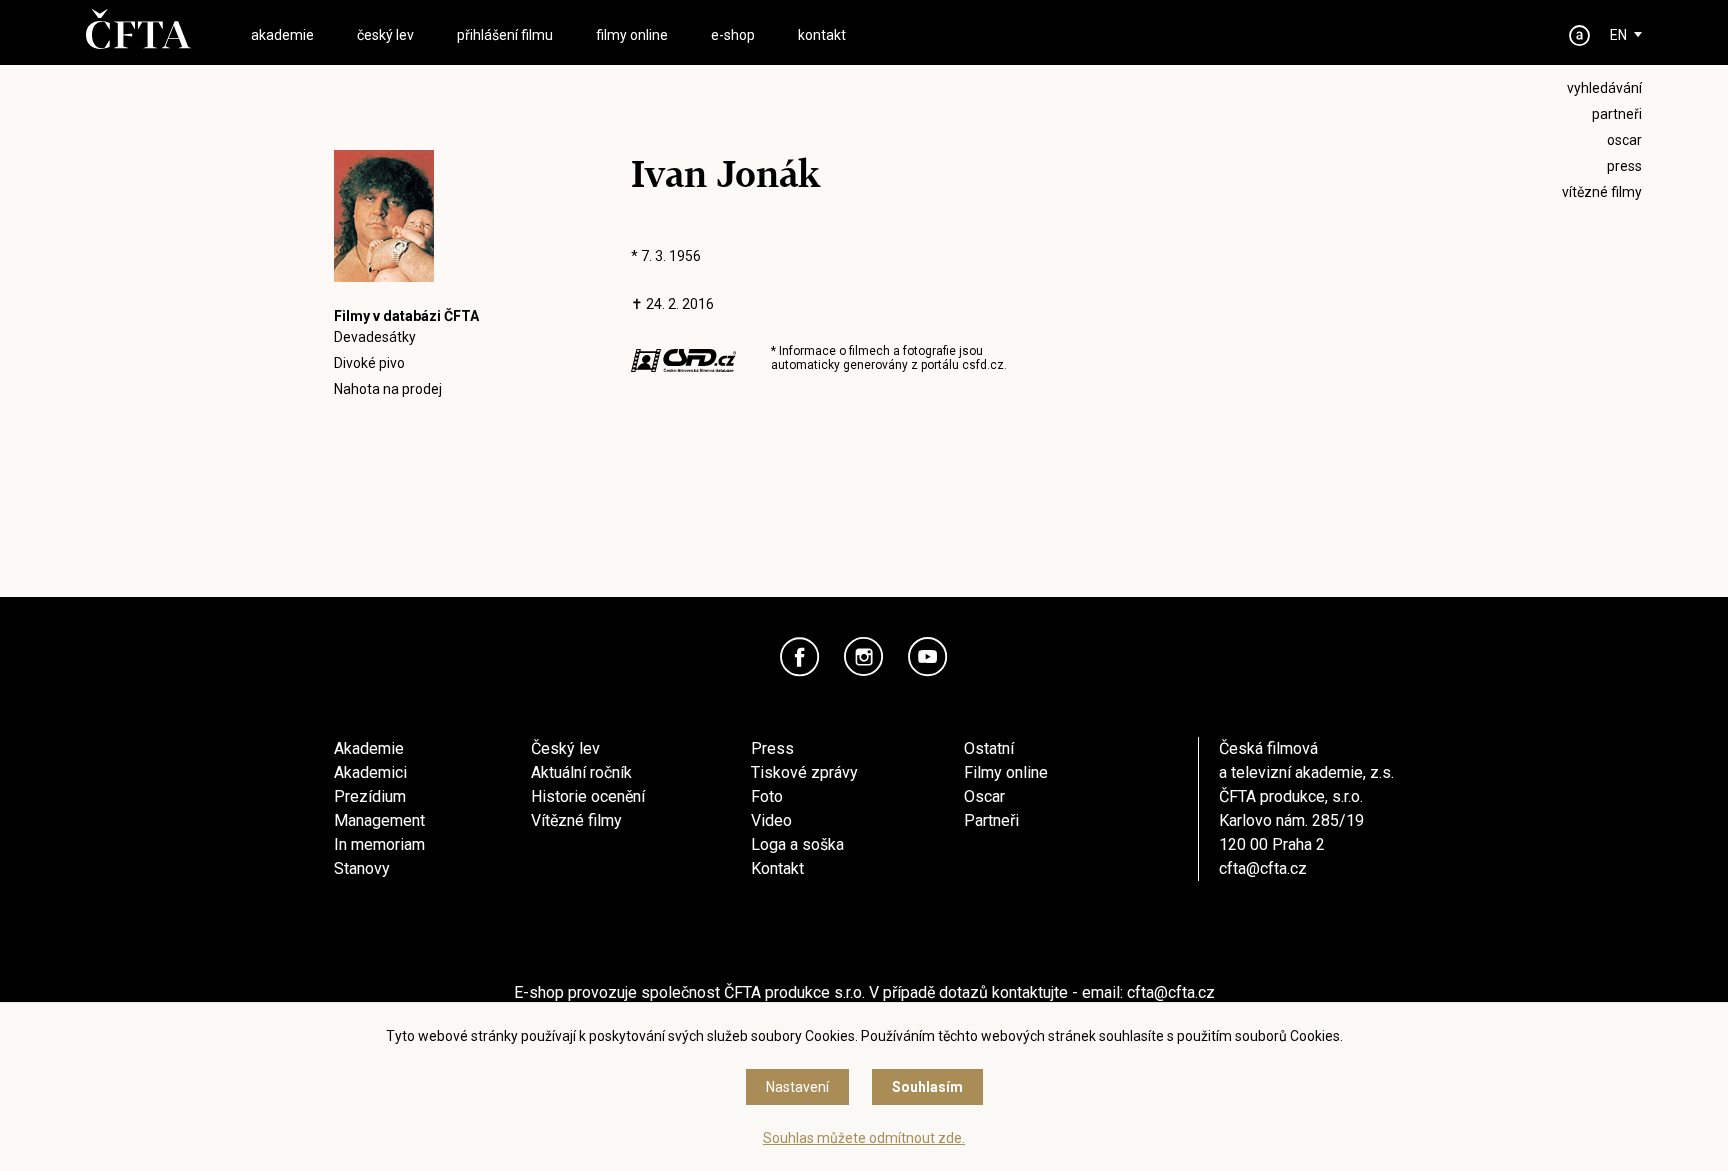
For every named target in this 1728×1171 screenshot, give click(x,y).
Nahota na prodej (388, 389)
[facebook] (800, 657)
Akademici (370, 772)
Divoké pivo (369, 363)
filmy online (632, 35)
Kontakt (777, 868)
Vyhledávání (1604, 88)
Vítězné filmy (576, 820)
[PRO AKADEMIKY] (1580, 35)
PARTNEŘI (1617, 114)
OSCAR (1624, 140)
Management (379, 820)
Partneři (991, 820)
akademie (282, 35)
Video (771, 820)
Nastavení (797, 1087)
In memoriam (379, 844)
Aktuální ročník (581, 772)
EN (1618, 35)
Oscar (984, 796)
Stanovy (362, 868)
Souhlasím (927, 1087)
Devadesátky (375, 337)
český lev (385, 35)
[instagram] (864, 657)
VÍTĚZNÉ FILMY (1602, 192)
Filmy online (1006, 772)
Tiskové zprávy (804, 772)
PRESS (1624, 166)
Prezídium (370, 796)
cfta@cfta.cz (1263, 868)
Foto (767, 796)
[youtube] (928, 657)
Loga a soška (797, 844)
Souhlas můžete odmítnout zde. (864, 1138)
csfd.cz (983, 365)
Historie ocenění (588, 796)
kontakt (822, 35)
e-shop (733, 35)
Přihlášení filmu (505, 35)
